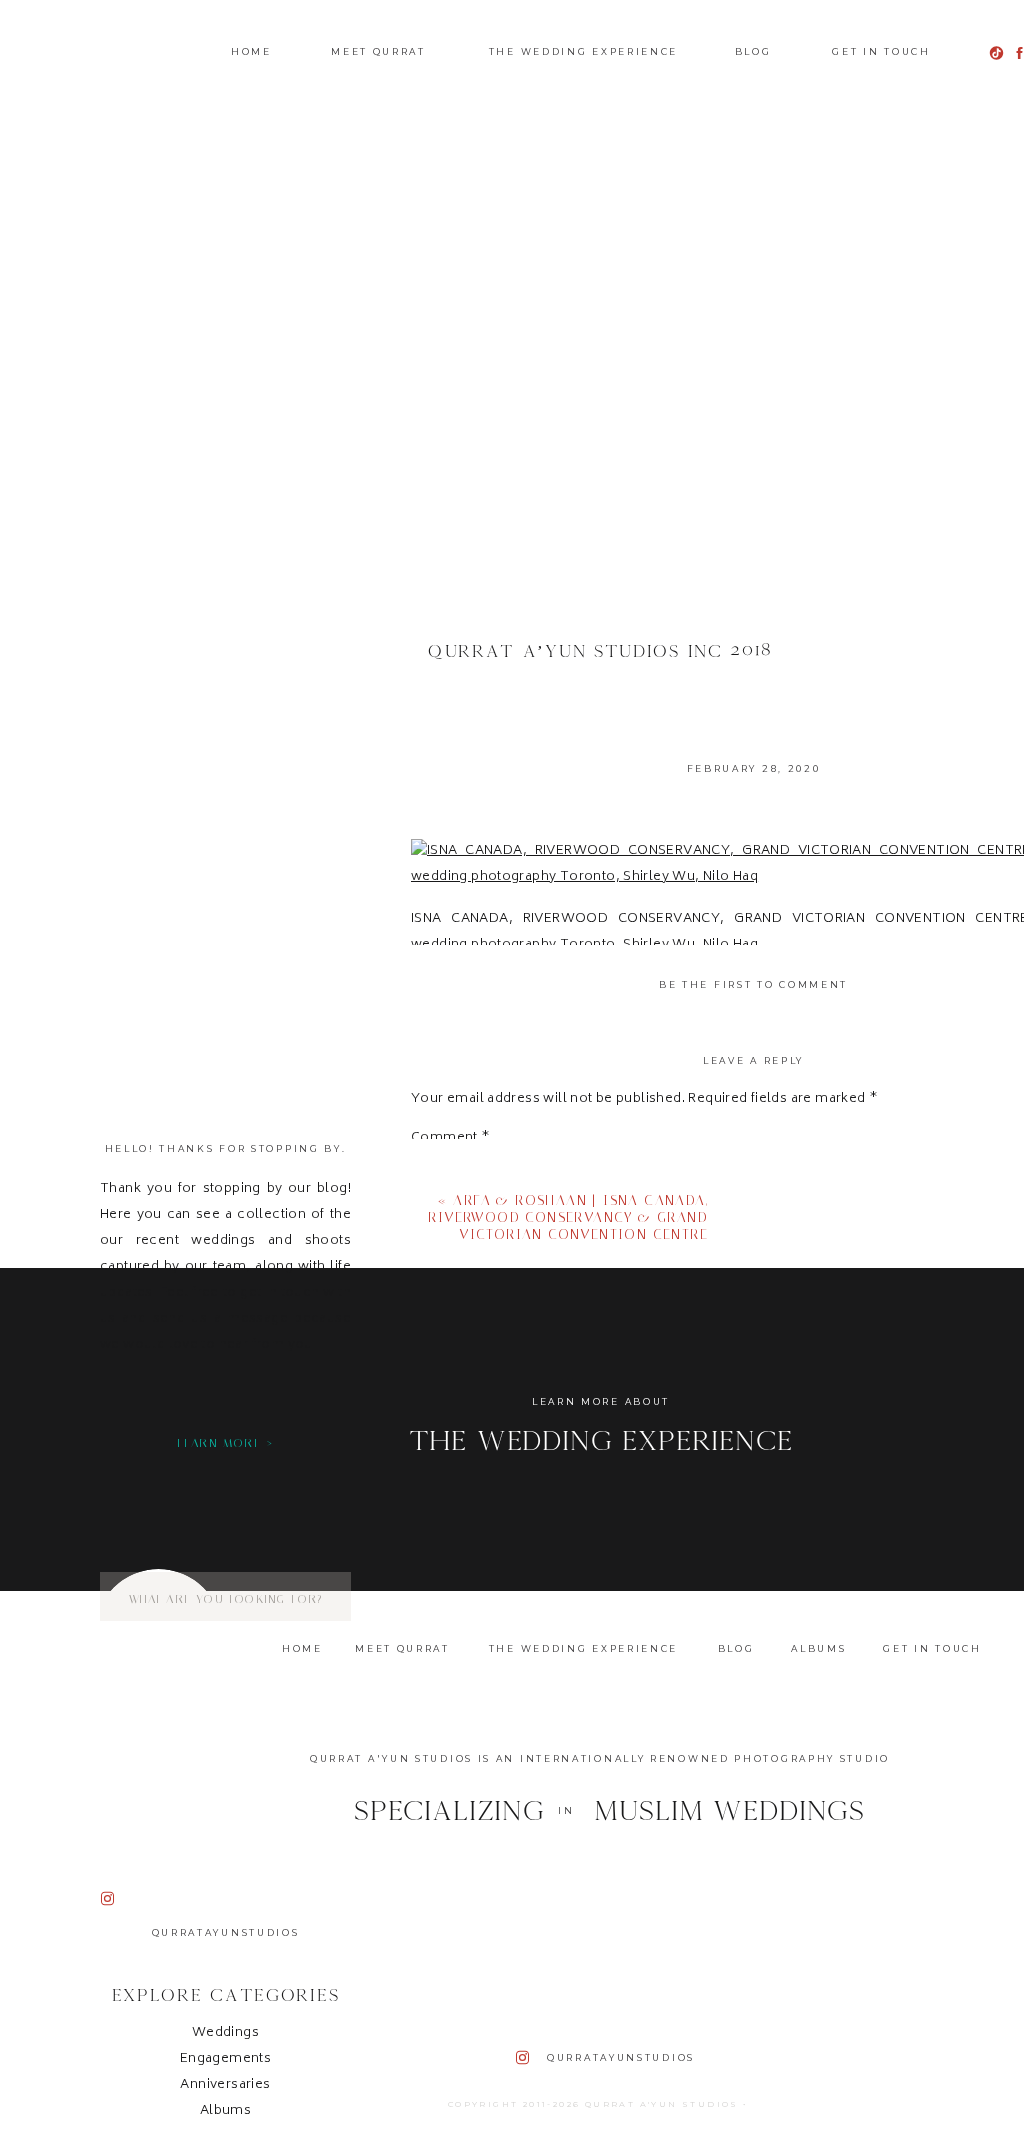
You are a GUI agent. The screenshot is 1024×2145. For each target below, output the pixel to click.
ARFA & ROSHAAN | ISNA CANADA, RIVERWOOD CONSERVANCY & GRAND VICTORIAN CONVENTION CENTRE (568, 1217)
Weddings (225, 2033)
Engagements (225, 2059)
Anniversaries (225, 2085)
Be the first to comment (753, 984)
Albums (225, 2111)
